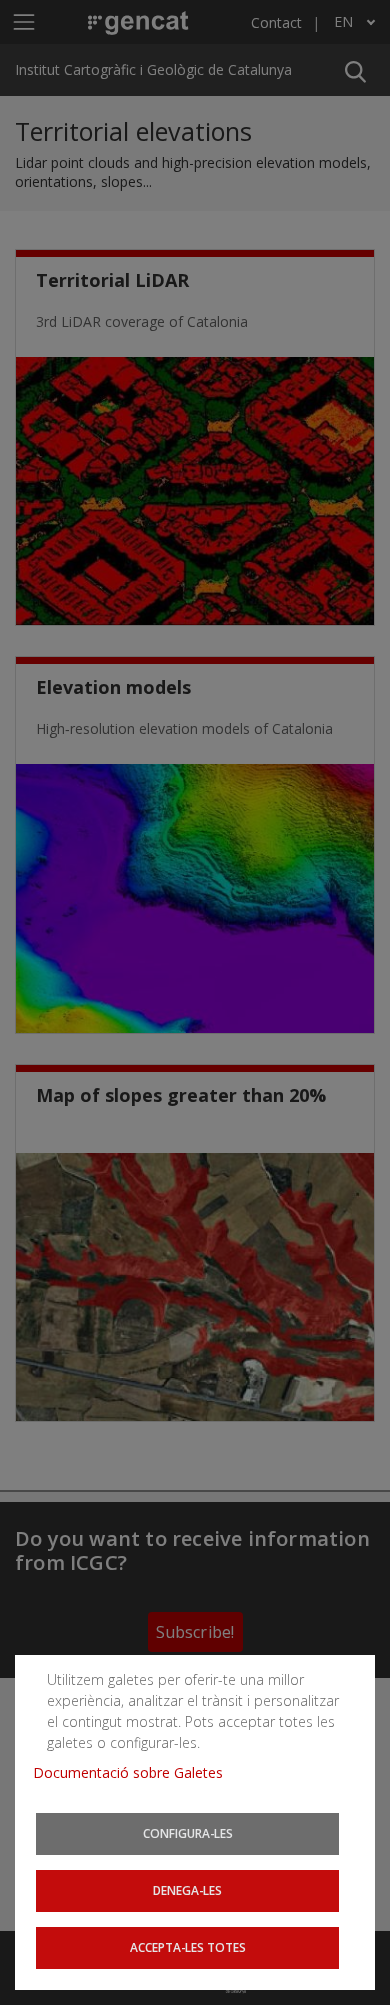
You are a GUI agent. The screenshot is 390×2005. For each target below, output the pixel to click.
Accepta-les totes (188, 1947)
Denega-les (187, 1890)
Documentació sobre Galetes (135, 1772)
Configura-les (188, 1833)
